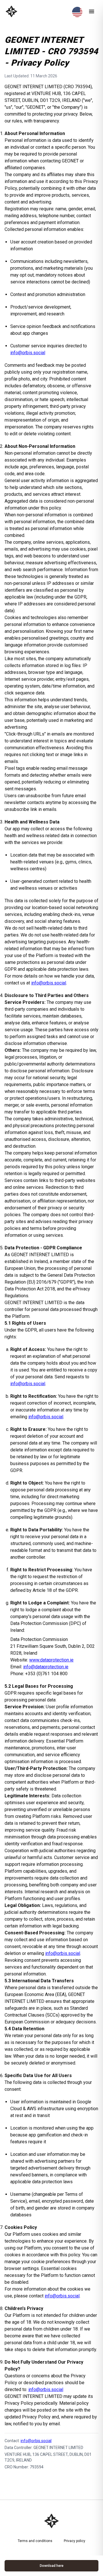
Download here (52, 2566)
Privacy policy (75, 2541)
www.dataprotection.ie (51, 1660)
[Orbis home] (11, 11)
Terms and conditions (35, 2541)
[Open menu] (92, 11)
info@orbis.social (28, 353)
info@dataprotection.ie (46, 1667)
